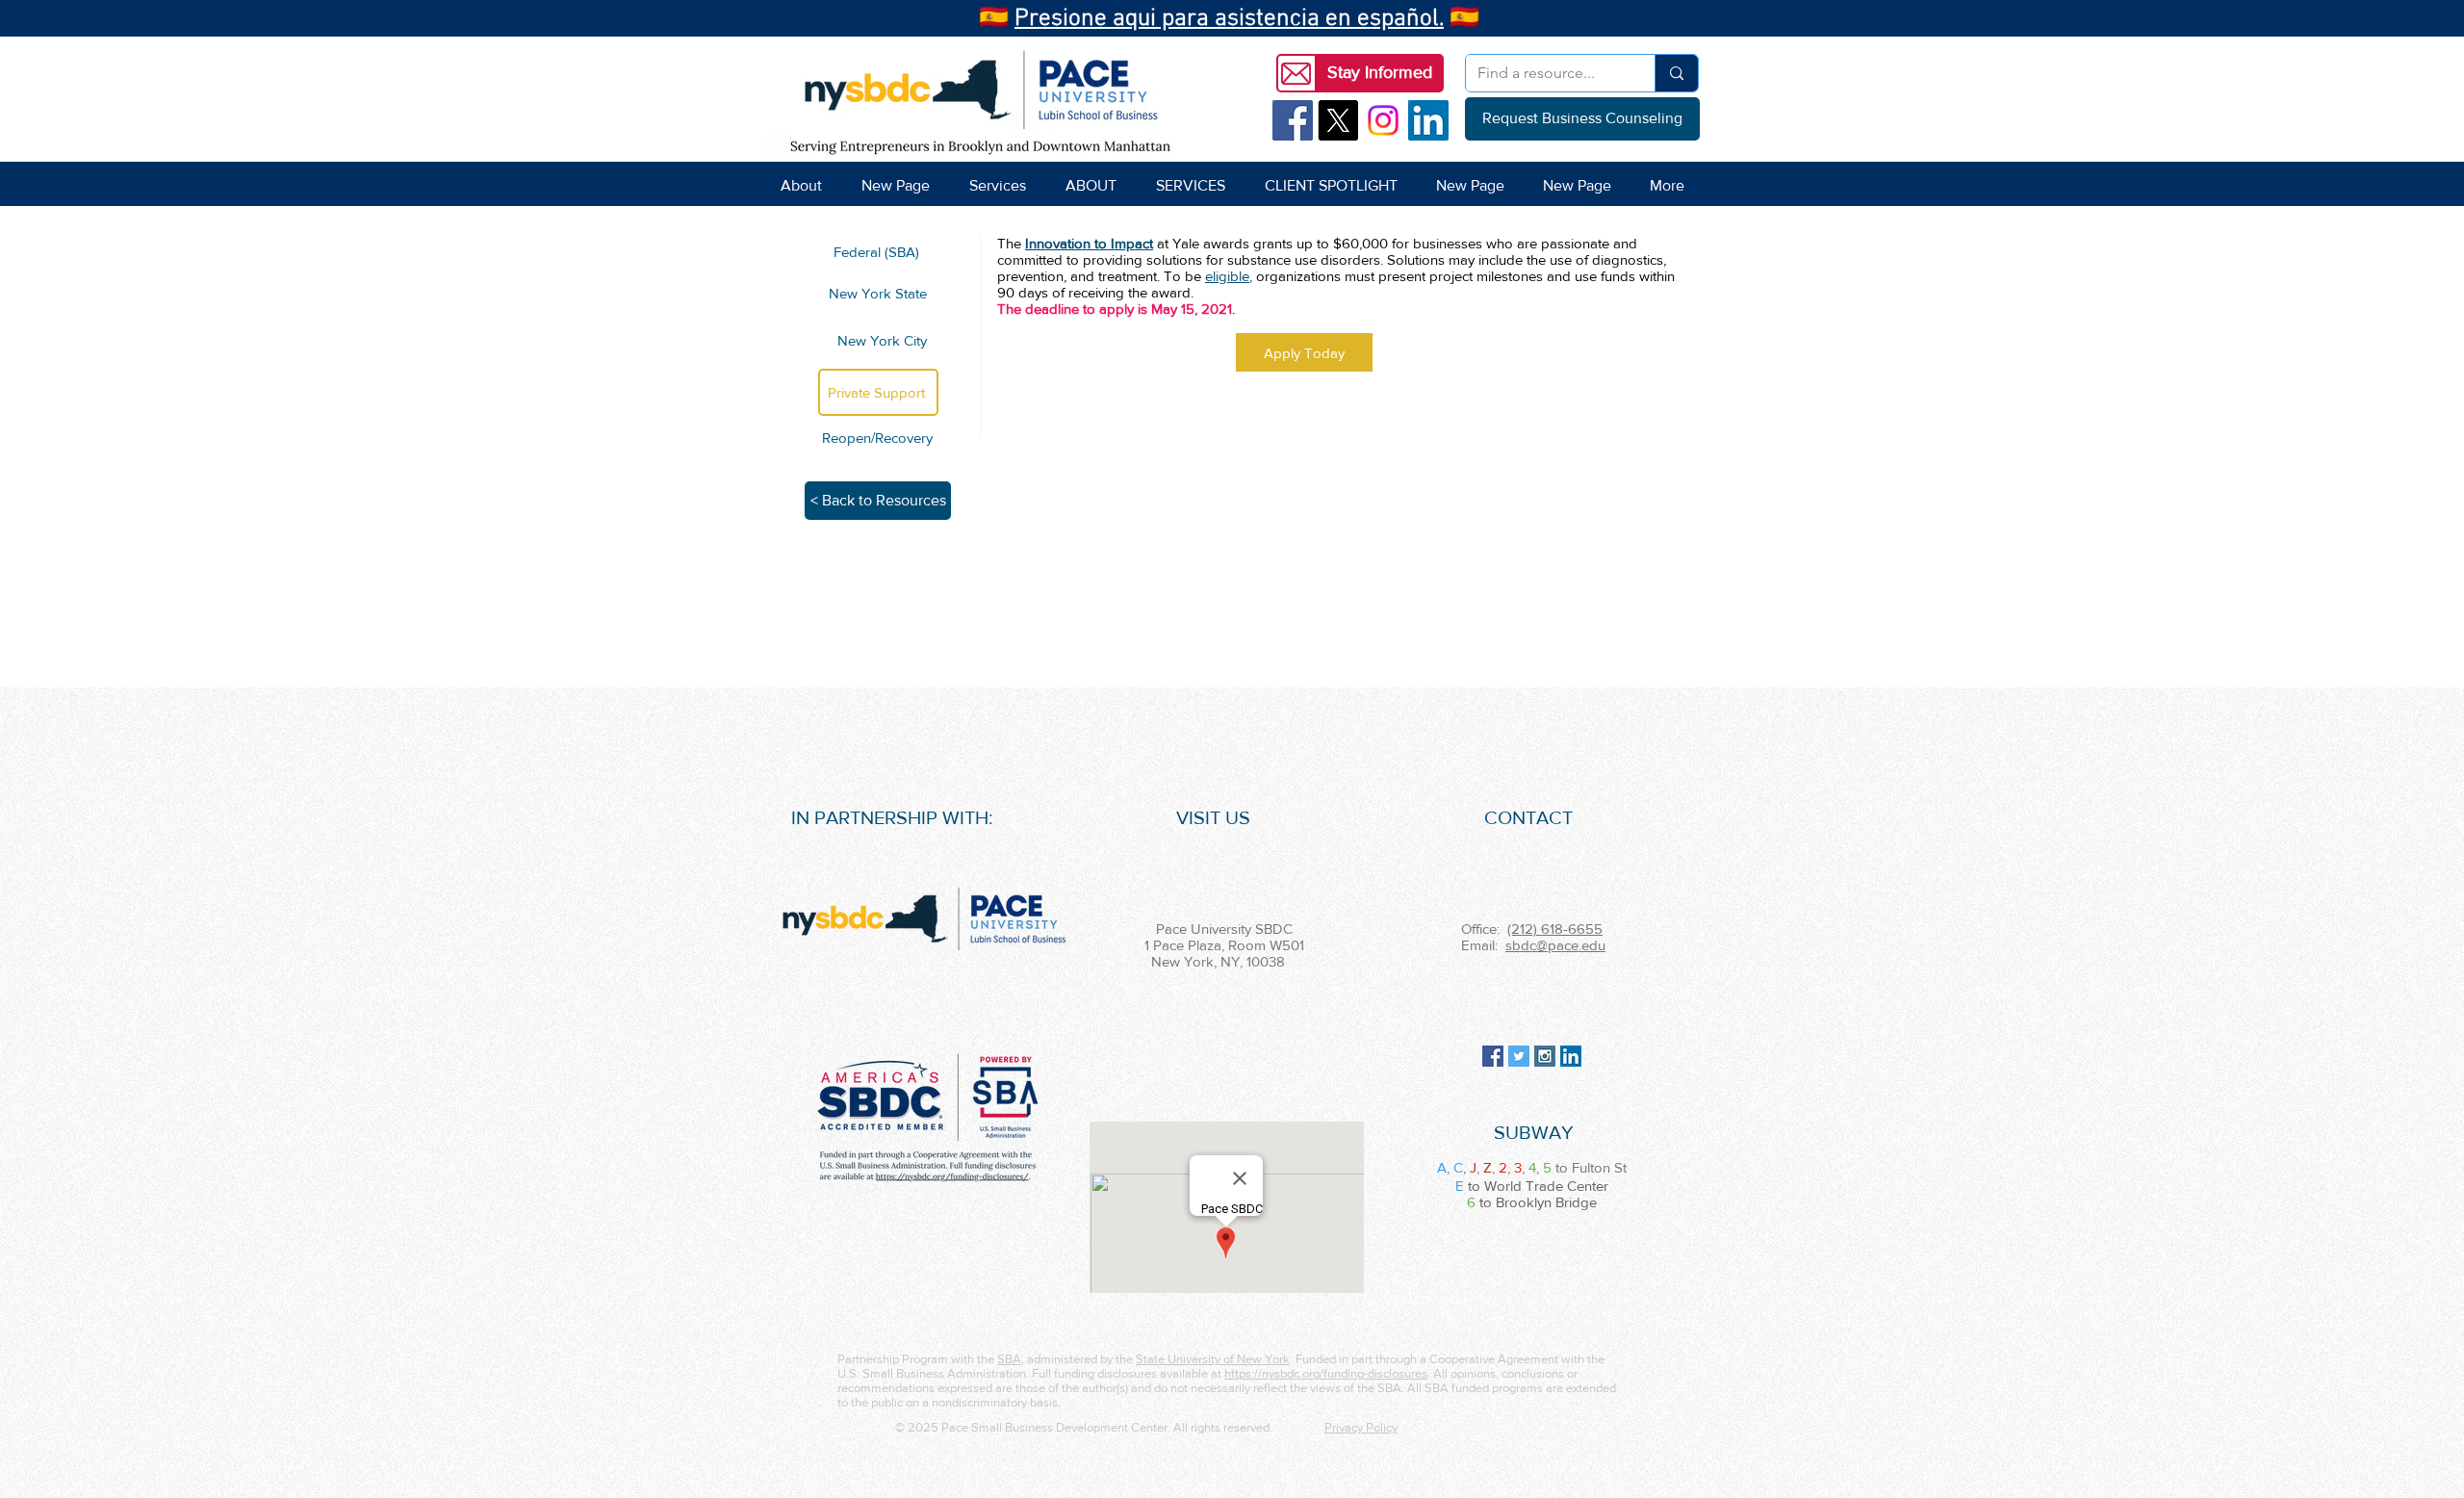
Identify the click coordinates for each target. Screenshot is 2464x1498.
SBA (1009, 1359)
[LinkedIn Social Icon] (1428, 120)
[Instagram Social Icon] (1545, 1056)
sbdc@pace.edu (1555, 945)
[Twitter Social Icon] (1519, 1056)
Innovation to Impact (1089, 243)
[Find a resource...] (1676, 73)
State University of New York (1213, 1359)
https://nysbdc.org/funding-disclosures (1326, 1373)
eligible (1227, 276)
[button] (1379, 73)
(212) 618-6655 (1555, 929)
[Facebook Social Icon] (1293, 120)
